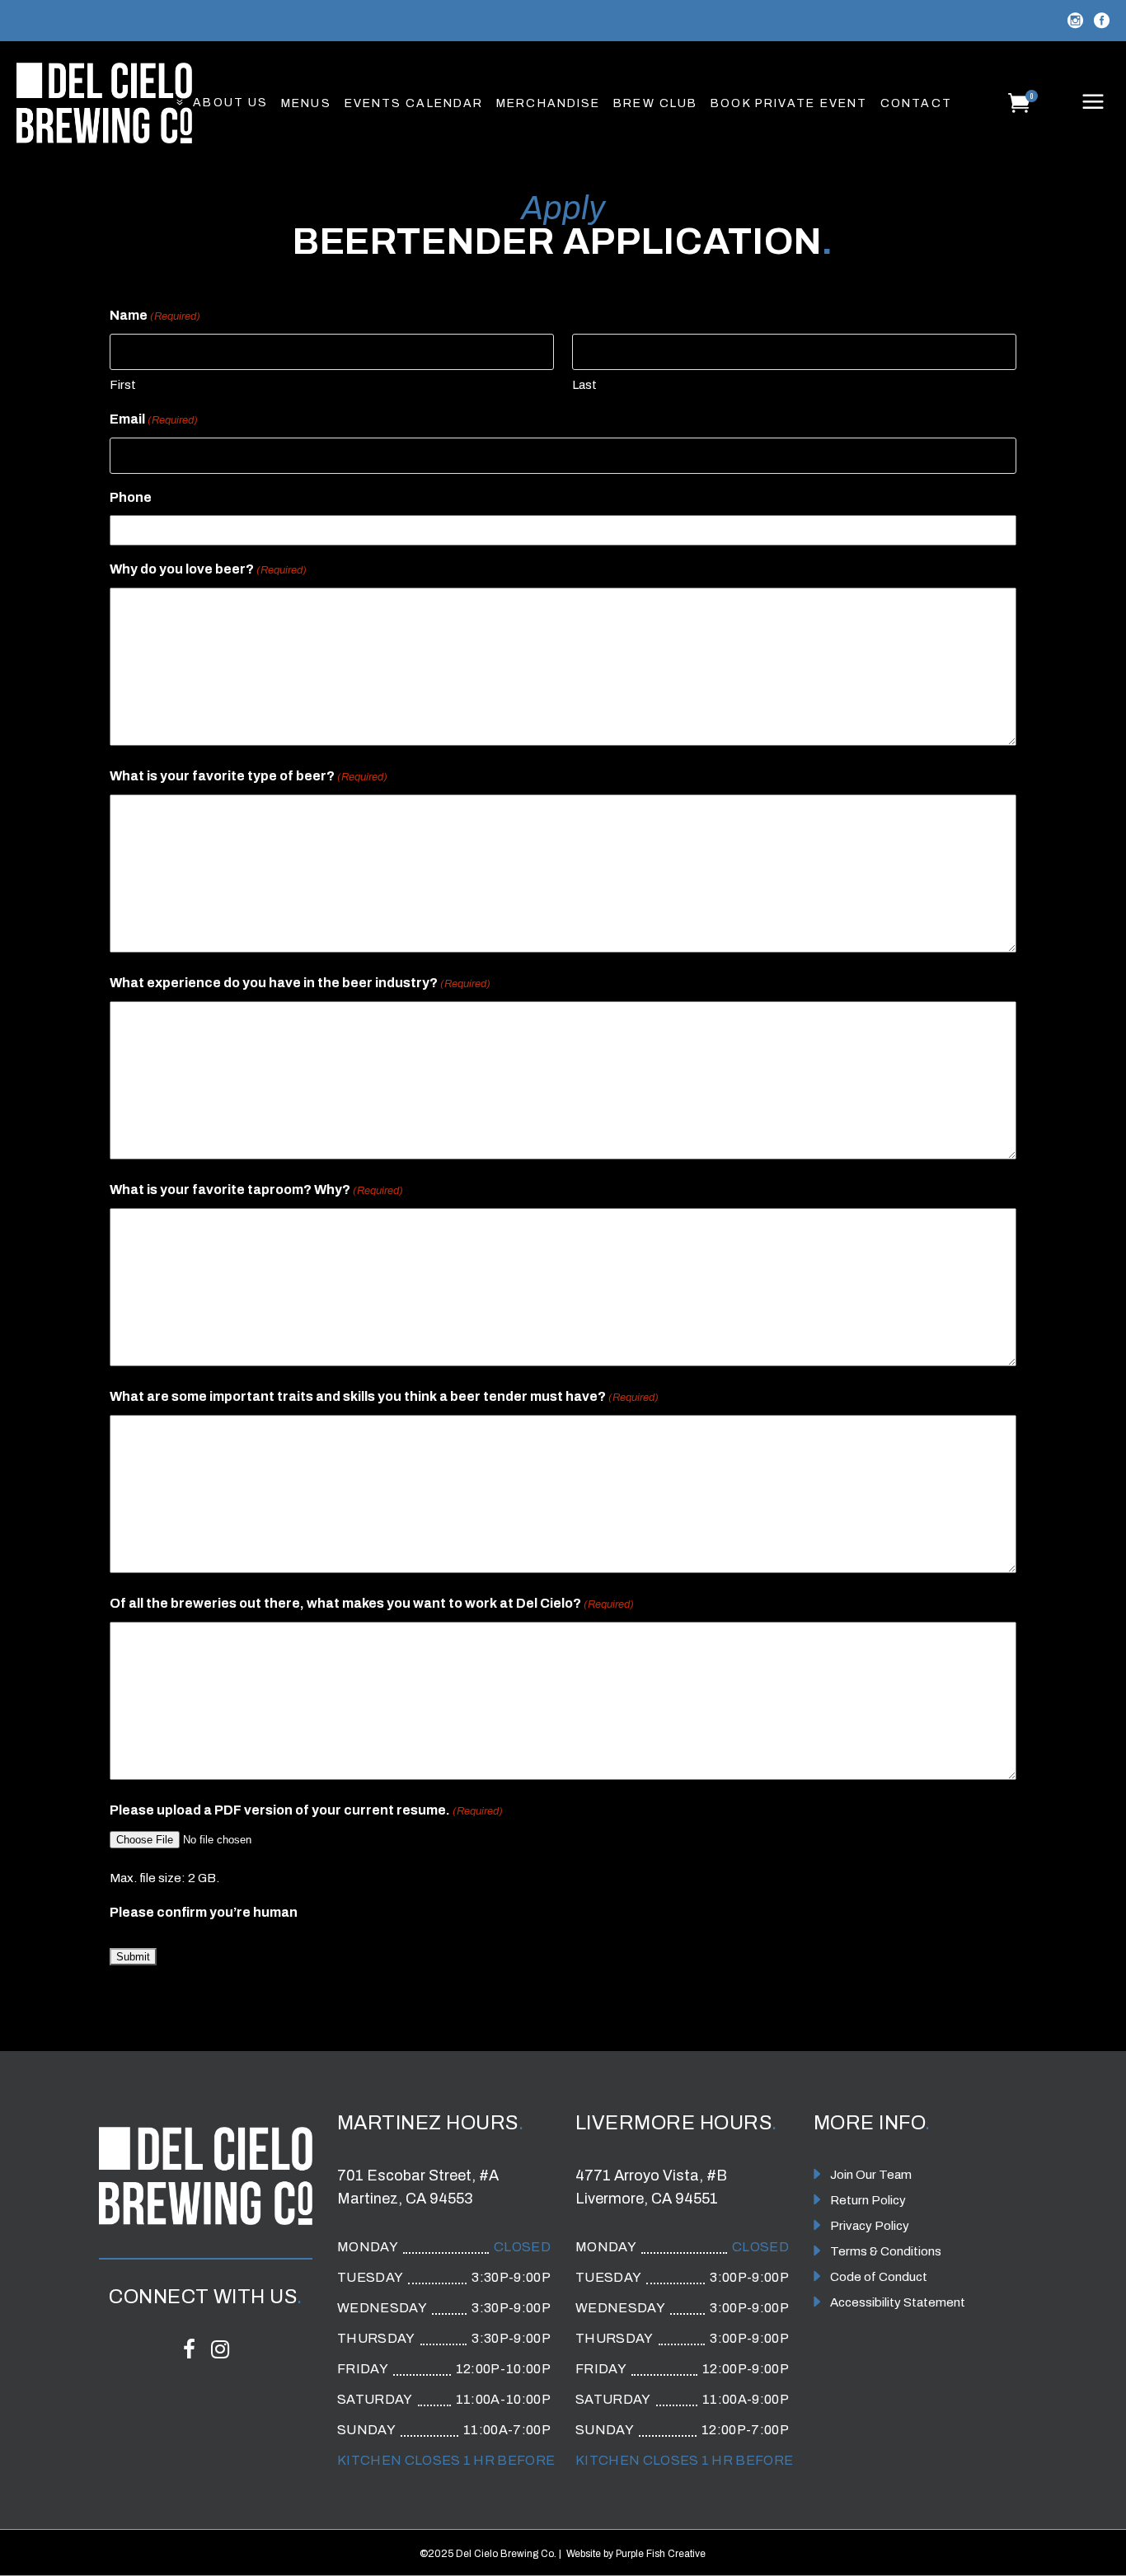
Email (154, 419)
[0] (1019, 103)
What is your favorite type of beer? (249, 776)
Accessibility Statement (898, 2302)
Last (584, 385)
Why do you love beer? (208, 569)
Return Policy (868, 2200)
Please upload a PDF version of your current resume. (306, 1810)
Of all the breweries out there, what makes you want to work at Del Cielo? (372, 1603)
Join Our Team (871, 2175)
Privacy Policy (870, 2226)
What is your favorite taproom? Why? (256, 1190)
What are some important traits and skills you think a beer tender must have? (384, 1396)
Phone (131, 497)
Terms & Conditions (886, 2251)
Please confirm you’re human (204, 1912)
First (123, 385)
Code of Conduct (879, 2277)
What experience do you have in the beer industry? (300, 983)
